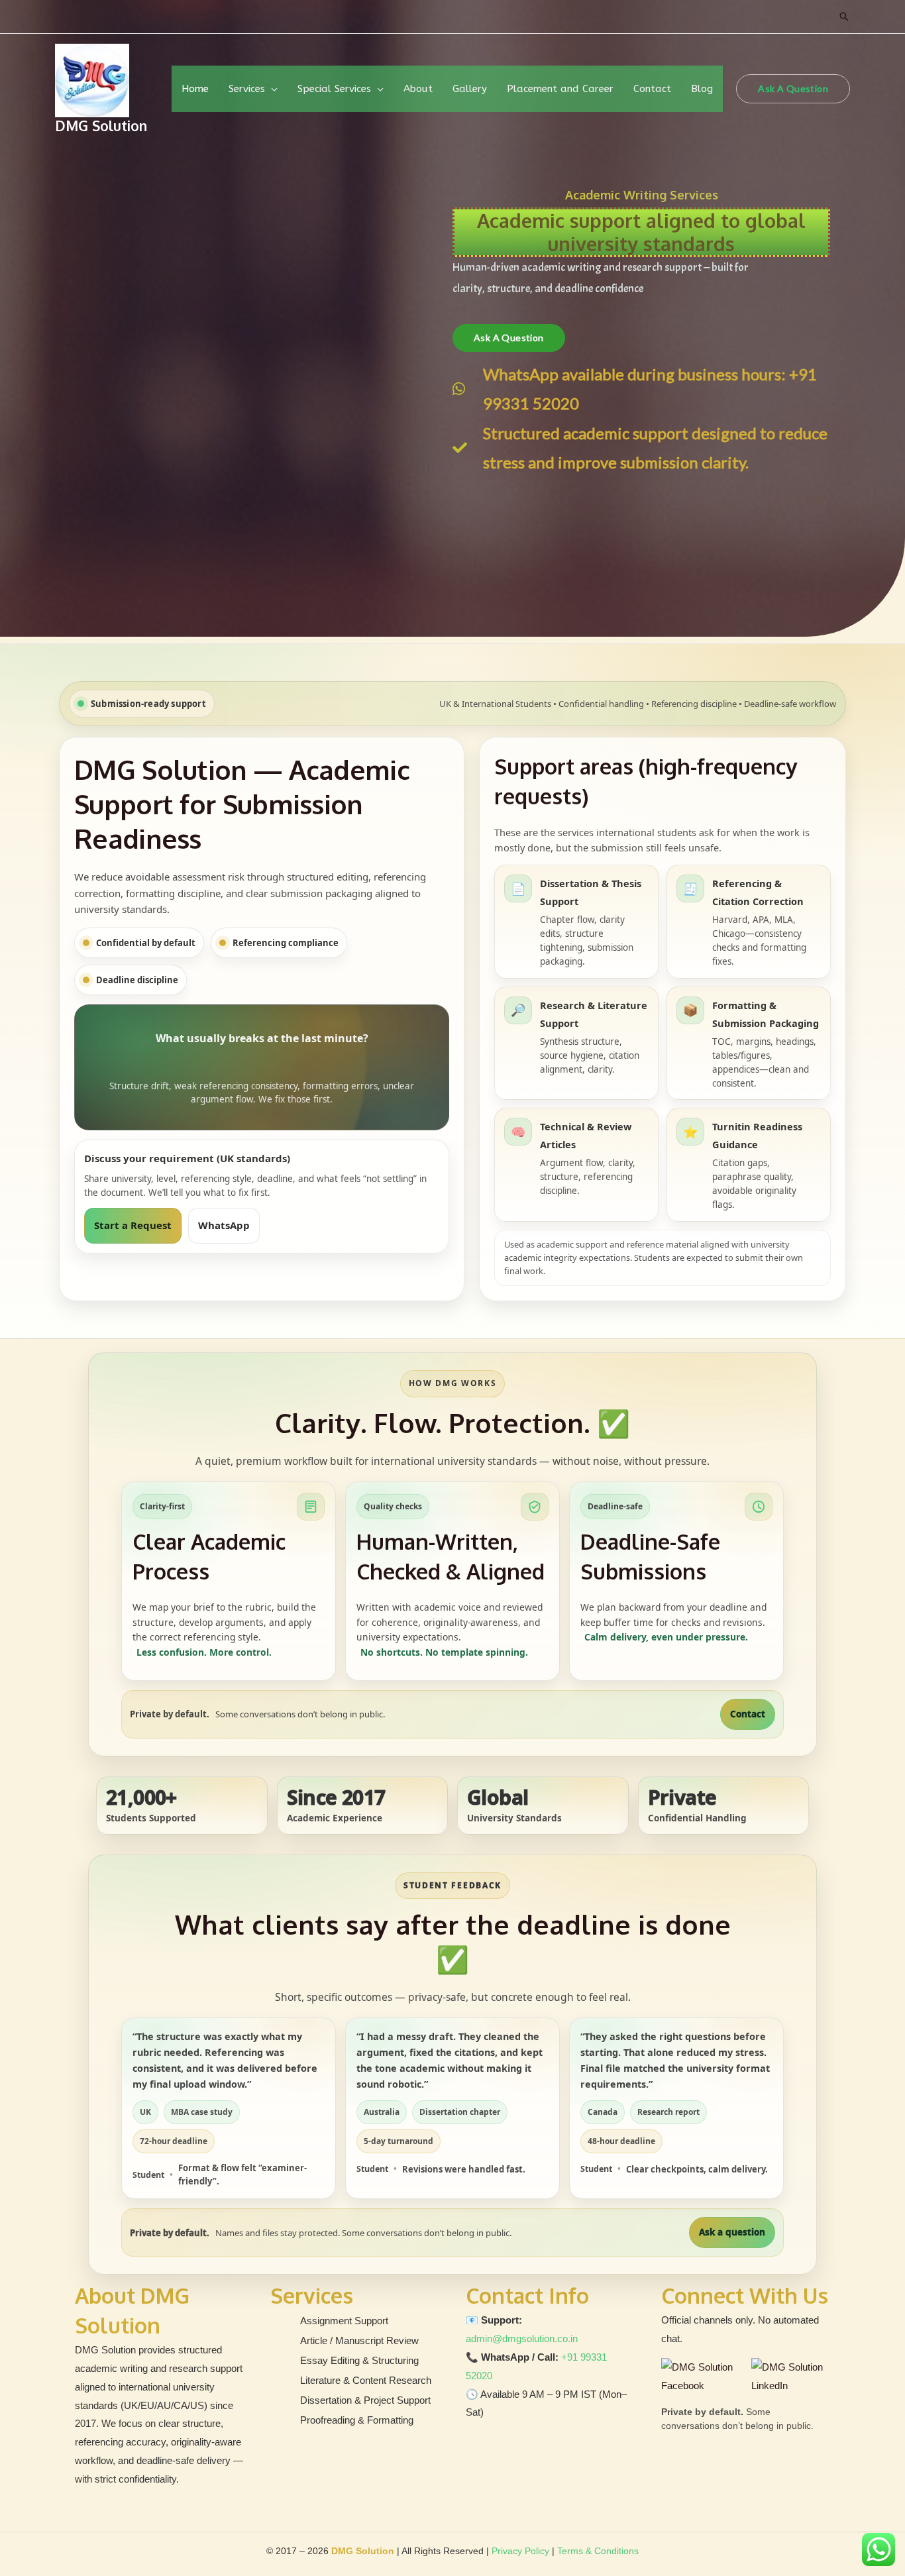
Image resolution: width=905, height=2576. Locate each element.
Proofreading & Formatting (357, 2420)
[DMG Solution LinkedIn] (791, 2377)
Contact (652, 89)
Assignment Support (344, 2321)
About (418, 89)
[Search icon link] (844, 17)
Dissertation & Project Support (365, 2400)
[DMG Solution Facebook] (703, 2377)
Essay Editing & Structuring (359, 2360)
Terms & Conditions (598, 2551)
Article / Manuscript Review (359, 2340)
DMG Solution (101, 126)
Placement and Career (560, 89)
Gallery (470, 89)
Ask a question (732, 2232)
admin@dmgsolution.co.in (522, 2338)
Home (195, 89)
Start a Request (133, 1225)
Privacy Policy (520, 2551)
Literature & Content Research (366, 2380)
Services (247, 89)
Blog (702, 89)
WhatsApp (224, 1225)
